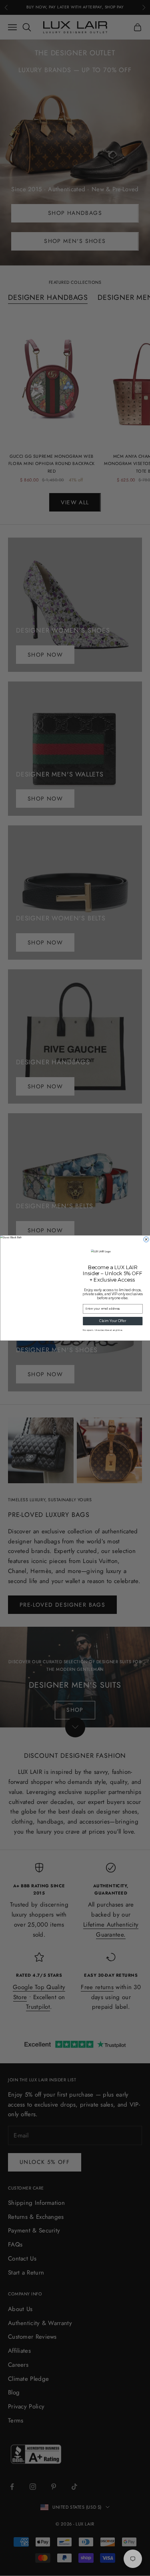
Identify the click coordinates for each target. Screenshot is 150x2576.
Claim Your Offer (113, 1321)
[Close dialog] (146, 1239)
